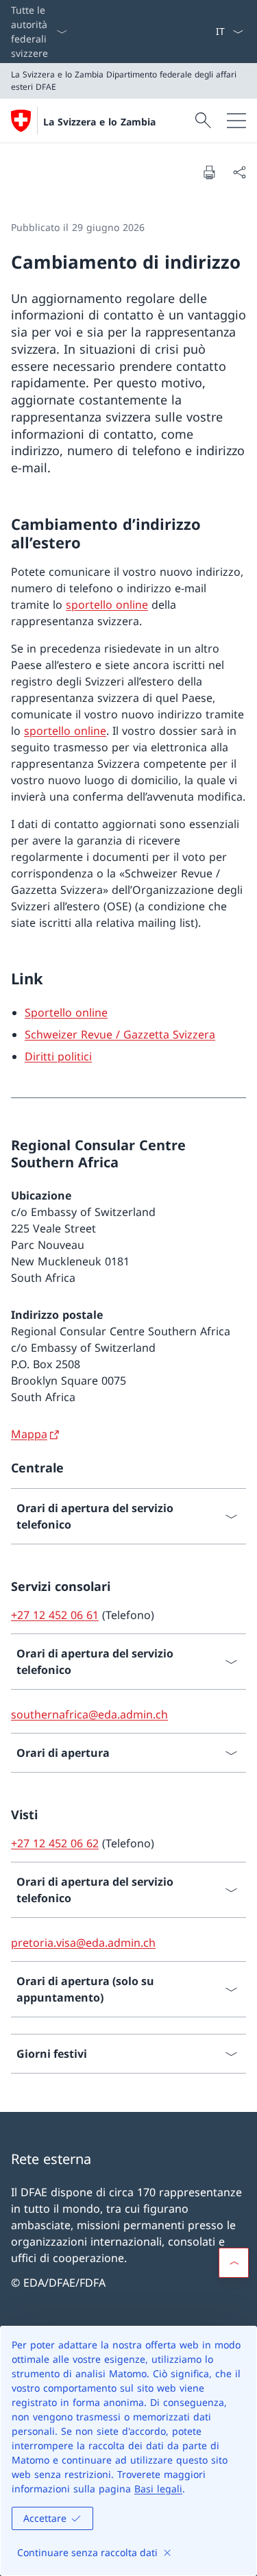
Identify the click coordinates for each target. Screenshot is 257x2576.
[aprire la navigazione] (236, 121)
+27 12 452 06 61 (55, 1615)
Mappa (29, 1434)
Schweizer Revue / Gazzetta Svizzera (120, 1034)
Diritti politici (58, 1056)
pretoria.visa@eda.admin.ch (83, 1943)
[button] (234, 2263)
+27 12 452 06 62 (55, 1843)
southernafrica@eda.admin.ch (89, 1714)
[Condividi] (239, 172)
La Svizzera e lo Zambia (99, 122)
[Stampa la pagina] (209, 172)
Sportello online (66, 1012)
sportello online (107, 605)
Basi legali (158, 2489)
